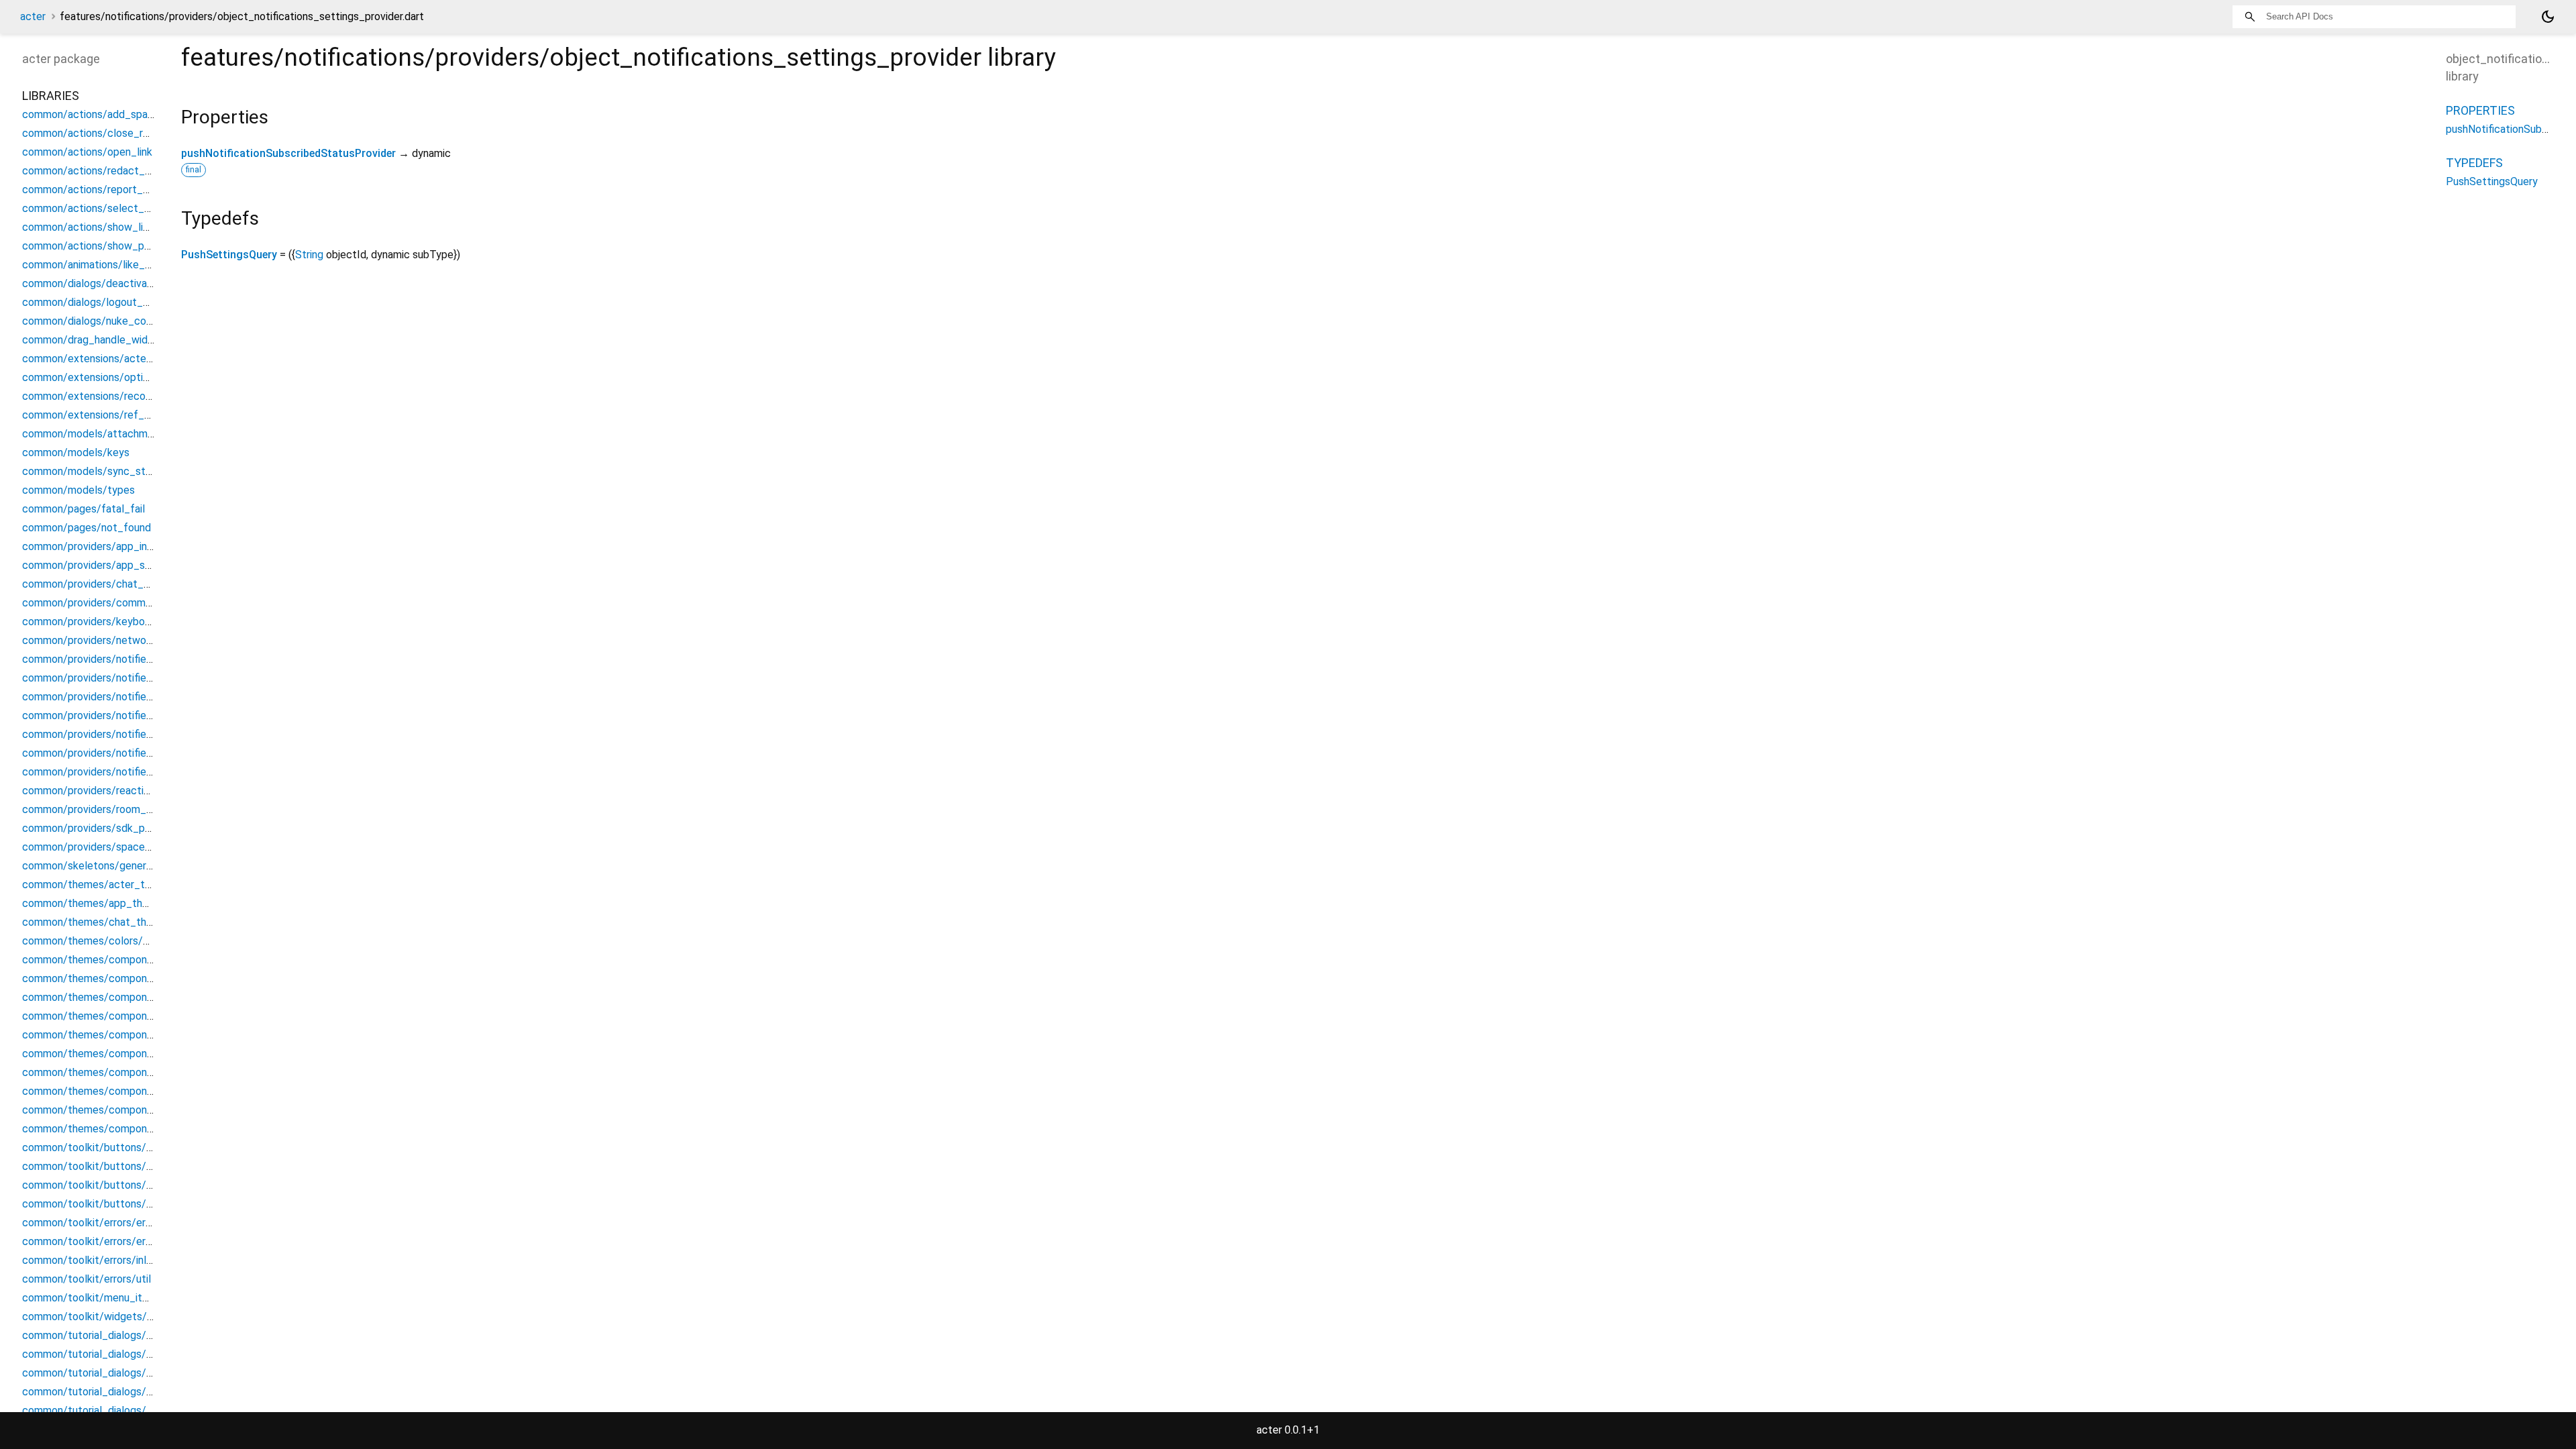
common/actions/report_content (102, 190)
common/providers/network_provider (111, 640)
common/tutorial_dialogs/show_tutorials (119, 1354)
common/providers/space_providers (108, 847)
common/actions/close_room (93, 133)
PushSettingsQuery (229, 255)
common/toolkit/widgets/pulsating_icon (119, 1317)
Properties (2480, 110)
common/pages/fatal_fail (84, 509)
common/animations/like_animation (106, 265)
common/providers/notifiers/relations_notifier (131, 715)
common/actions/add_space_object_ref (119, 114)
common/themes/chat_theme (95, 922)
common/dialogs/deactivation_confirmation (126, 283)
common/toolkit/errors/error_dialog (107, 1223)
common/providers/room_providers (106, 809)
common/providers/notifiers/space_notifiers (128, 753)
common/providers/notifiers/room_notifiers (125, 734)
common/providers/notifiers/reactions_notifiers (136, 697)
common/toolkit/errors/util (87, 1279)
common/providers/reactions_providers (116, 791)
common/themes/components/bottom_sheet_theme (151, 960)
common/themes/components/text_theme (126, 1129)
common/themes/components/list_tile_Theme (136, 1072)
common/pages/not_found (87, 528)
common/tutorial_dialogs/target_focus (116, 1410)
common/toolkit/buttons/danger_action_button (137, 1147)
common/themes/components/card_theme (126, 997)
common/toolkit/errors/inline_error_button (124, 1260)
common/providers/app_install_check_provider (135, 546)
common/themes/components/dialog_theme (130, 1016)
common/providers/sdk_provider (100, 828)
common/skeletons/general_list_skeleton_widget (142, 866)
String (309, 255)
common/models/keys (76, 452)
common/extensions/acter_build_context (122, 359)
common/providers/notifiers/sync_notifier (122, 772)
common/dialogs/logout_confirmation (112, 302)
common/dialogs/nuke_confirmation (108, 321)
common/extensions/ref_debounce (107, 415)
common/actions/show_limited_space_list (124, 227)
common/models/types (78, 490)
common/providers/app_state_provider (116, 565)
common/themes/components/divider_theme (131, 1035)
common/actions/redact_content (103, 171)
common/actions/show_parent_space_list (123, 246)
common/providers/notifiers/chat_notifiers (124, 659)
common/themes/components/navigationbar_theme (147, 1091)
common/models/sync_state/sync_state (121, 471)
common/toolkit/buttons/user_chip (107, 1204)
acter (33, 16)
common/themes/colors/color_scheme (116, 941)
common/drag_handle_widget (93, 340)
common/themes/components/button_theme (132, 978)
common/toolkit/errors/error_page (105, 1241)
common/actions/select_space (98, 208)
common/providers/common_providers (114, 603)
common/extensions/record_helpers (109, 396)
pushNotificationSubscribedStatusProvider (288, 153)
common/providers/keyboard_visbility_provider (134, 622)
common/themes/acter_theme (97, 884)
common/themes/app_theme (93, 903)
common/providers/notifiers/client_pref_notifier (137, 678)
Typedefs (2474, 163)
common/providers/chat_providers (105, 584)
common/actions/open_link (87, 152)
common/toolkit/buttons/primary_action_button (138, 1185)
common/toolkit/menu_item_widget (109, 1298)
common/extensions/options (91, 377)
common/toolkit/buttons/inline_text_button (128, 1166)
